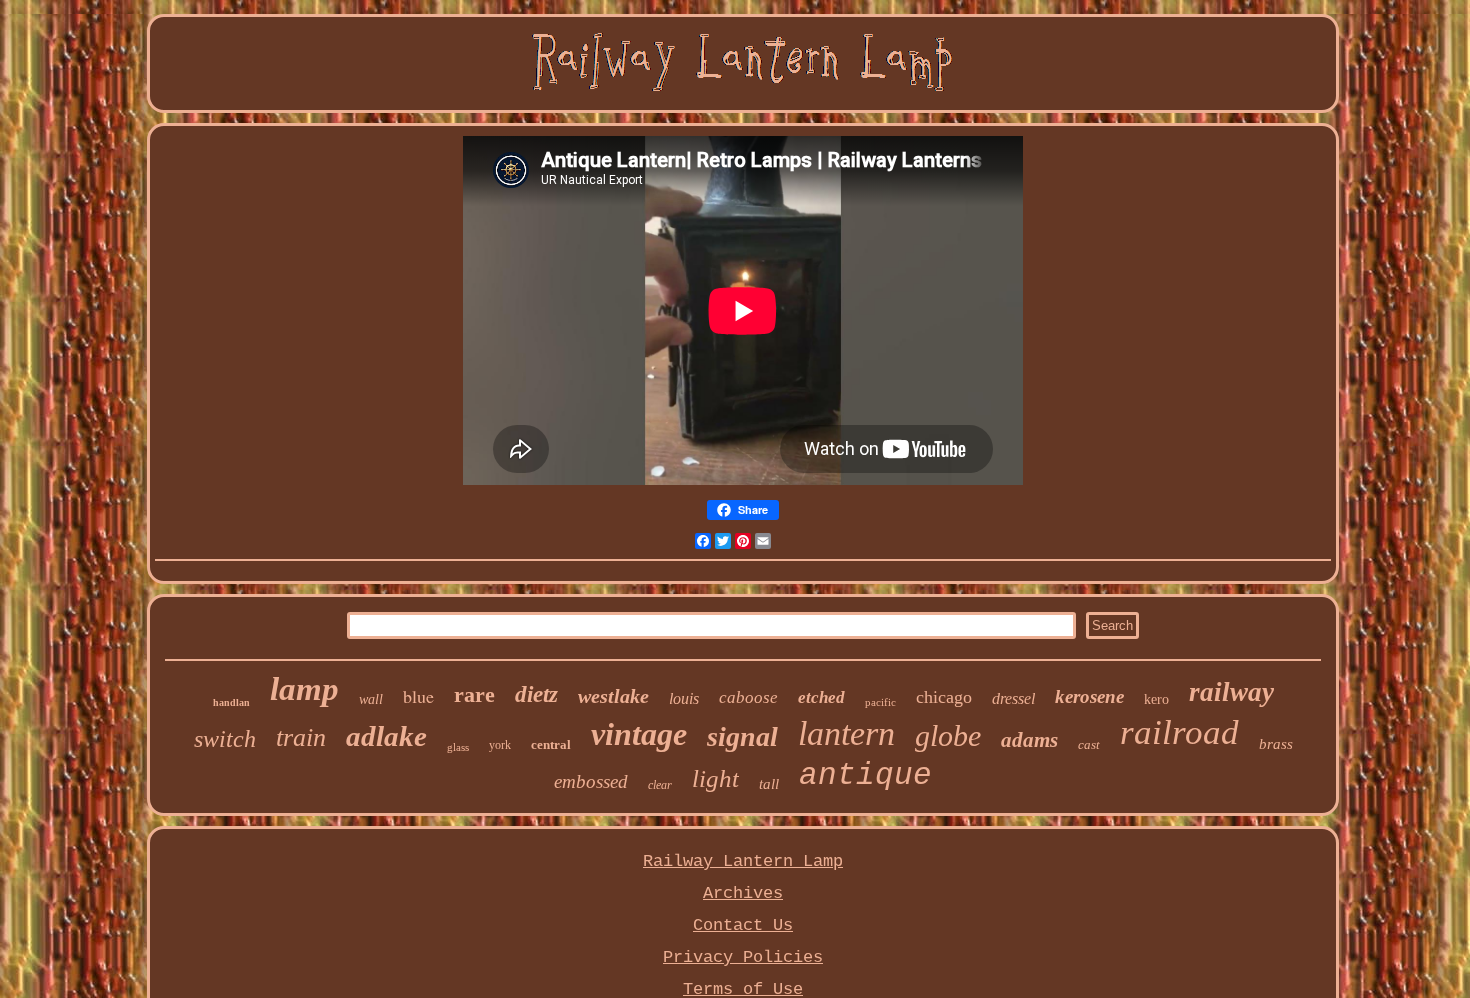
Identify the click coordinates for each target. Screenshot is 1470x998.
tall (769, 784)
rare (474, 694)
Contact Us (743, 925)
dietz (536, 694)
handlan (231, 702)
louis (684, 698)
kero (1156, 699)
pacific (880, 702)
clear (660, 785)
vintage (639, 734)
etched (821, 697)
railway (1231, 692)
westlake (613, 696)
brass (1276, 744)
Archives (743, 893)
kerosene (1089, 696)
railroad (1179, 732)
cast (1089, 744)
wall (371, 699)
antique (865, 775)
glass (458, 747)
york (500, 745)
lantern (846, 733)
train (301, 737)
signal (742, 736)
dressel (1013, 698)
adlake (386, 736)
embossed (591, 781)
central (551, 744)
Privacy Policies (743, 957)
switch (225, 739)
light (715, 778)
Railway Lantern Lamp (743, 861)
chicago (944, 697)
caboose (748, 697)
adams (1029, 740)
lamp (304, 689)
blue (418, 696)
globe (948, 735)
